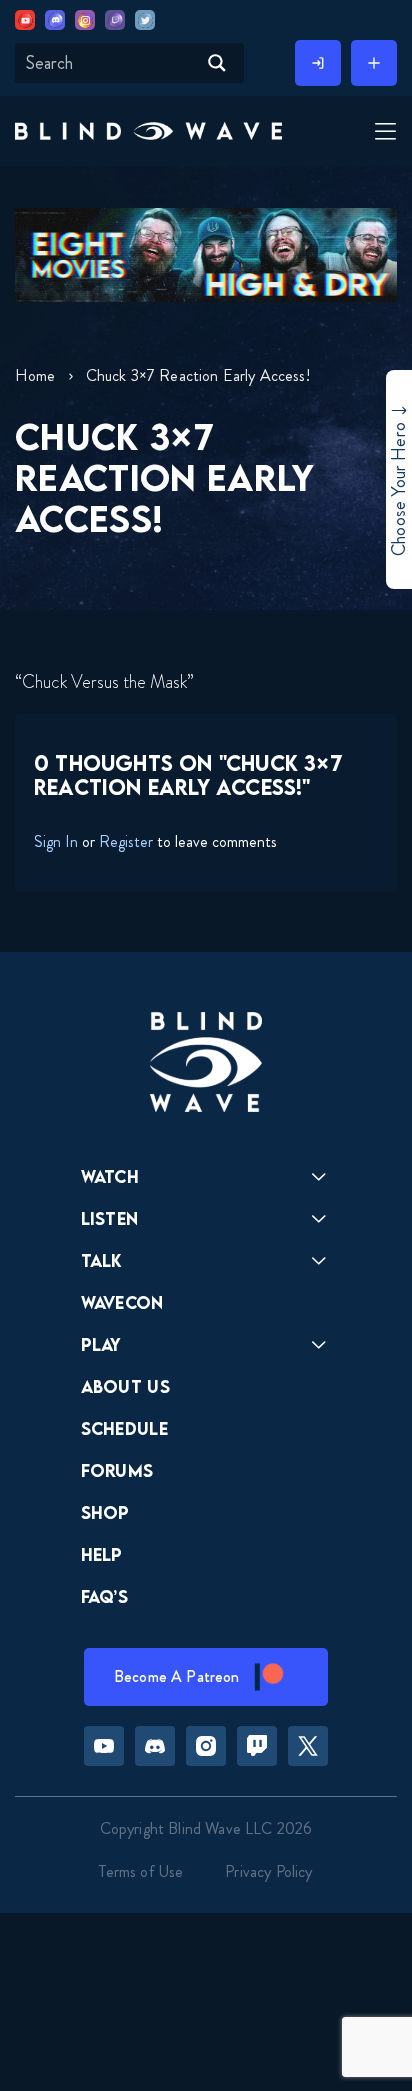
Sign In (56, 841)
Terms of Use (141, 1871)
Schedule (125, 1428)
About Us (126, 1386)
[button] (148, 131)
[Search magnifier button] (217, 63)
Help (102, 1554)
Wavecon (122, 1302)
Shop (105, 1512)
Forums (117, 1470)
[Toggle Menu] (383, 132)
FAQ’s (105, 1596)
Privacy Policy (268, 1871)
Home (35, 375)
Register (126, 841)
